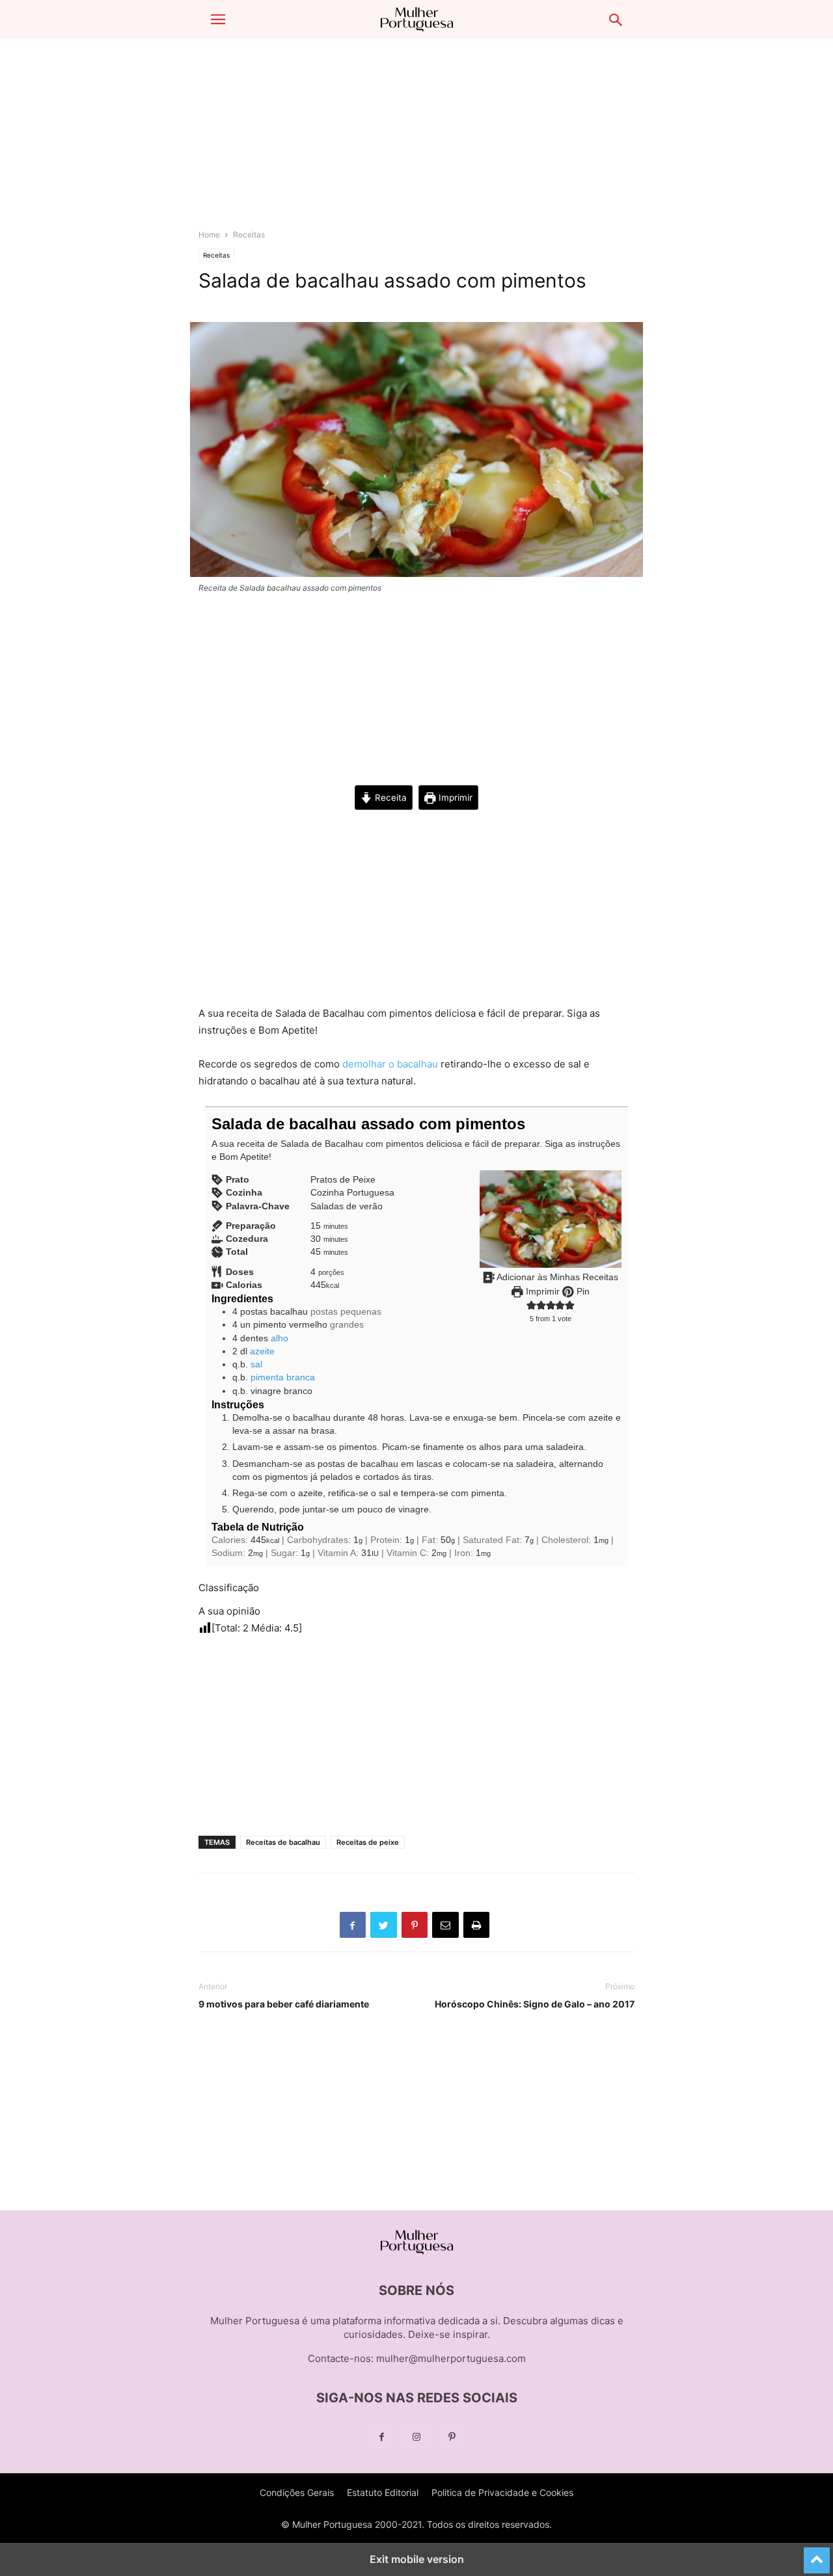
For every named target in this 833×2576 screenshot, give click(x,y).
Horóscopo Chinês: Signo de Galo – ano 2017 (535, 2004)
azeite (262, 1351)
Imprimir (454, 798)
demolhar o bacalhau (390, 1064)
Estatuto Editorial (383, 2492)
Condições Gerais (297, 2492)
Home (209, 235)
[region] (416, 140)
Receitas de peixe (368, 1842)
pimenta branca (283, 1377)
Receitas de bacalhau (283, 1842)
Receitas (249, 235)
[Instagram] (416, 2437)
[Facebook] (381, 2437)
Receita (389, 798)
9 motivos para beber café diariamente (284, 2004)
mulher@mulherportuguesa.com (451, 2358)
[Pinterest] (452, 2437)
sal (256, 1364)
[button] (218, 20)
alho (280, 1338)
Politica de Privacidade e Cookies (502, 2492)
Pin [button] (582, 1292)
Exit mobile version (417, 2559)
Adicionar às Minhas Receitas (556, 1277)
